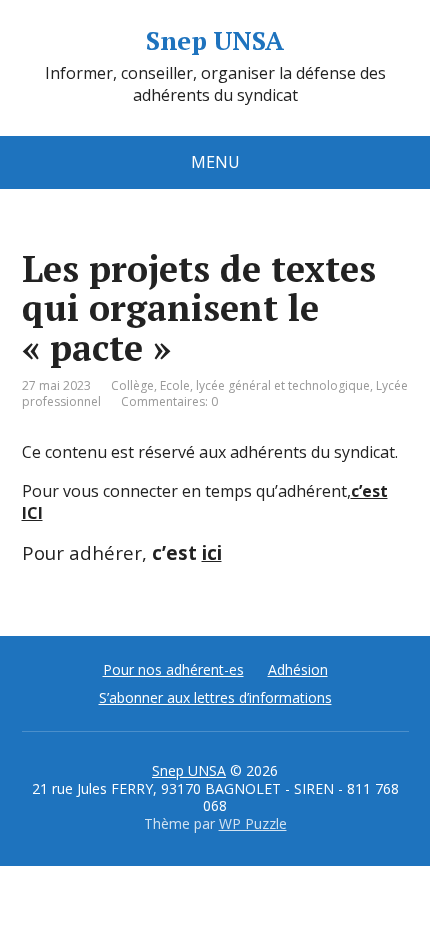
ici (212, 552)
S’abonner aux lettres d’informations (215, 697)
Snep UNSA (214, 41)
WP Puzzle (253, 823)
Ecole (175, 385)
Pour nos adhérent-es (173, 669)
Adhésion (298, 669)
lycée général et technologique (283, 385)
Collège (132, 385)
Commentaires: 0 (169, 401)
